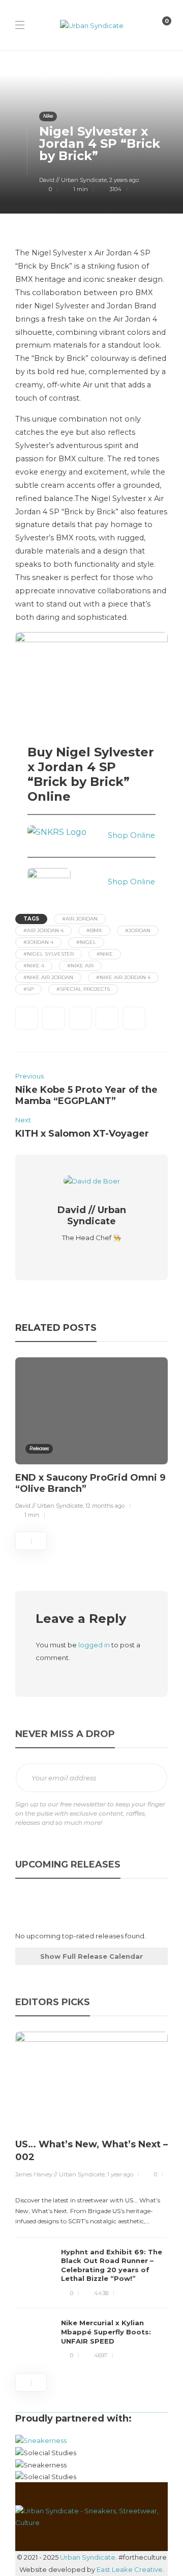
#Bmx (94, 930)
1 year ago (120, 2174)
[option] (91, 1440)
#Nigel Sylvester (49, 954)
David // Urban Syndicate (73, 180)
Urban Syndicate (88, 2557)
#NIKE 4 (34, 966)
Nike (48, 116)
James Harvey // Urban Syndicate (60, 2174)
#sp (28, 989)
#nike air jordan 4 (123, 977)
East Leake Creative (130, 2569)
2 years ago (124, 180)
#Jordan (138, 930)
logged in (94, 1645)
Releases (39, 1448)
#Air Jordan (80, 919)
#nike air (80, 966)
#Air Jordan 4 (43, 930)
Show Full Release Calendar (91, 1956)
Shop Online (131, 835)
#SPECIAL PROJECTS (83, 989)
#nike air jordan (48, 977)
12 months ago (105, 1506)
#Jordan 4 (38, 942)
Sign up (152, 1778)
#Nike (105, 954)
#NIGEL (86, 942)
